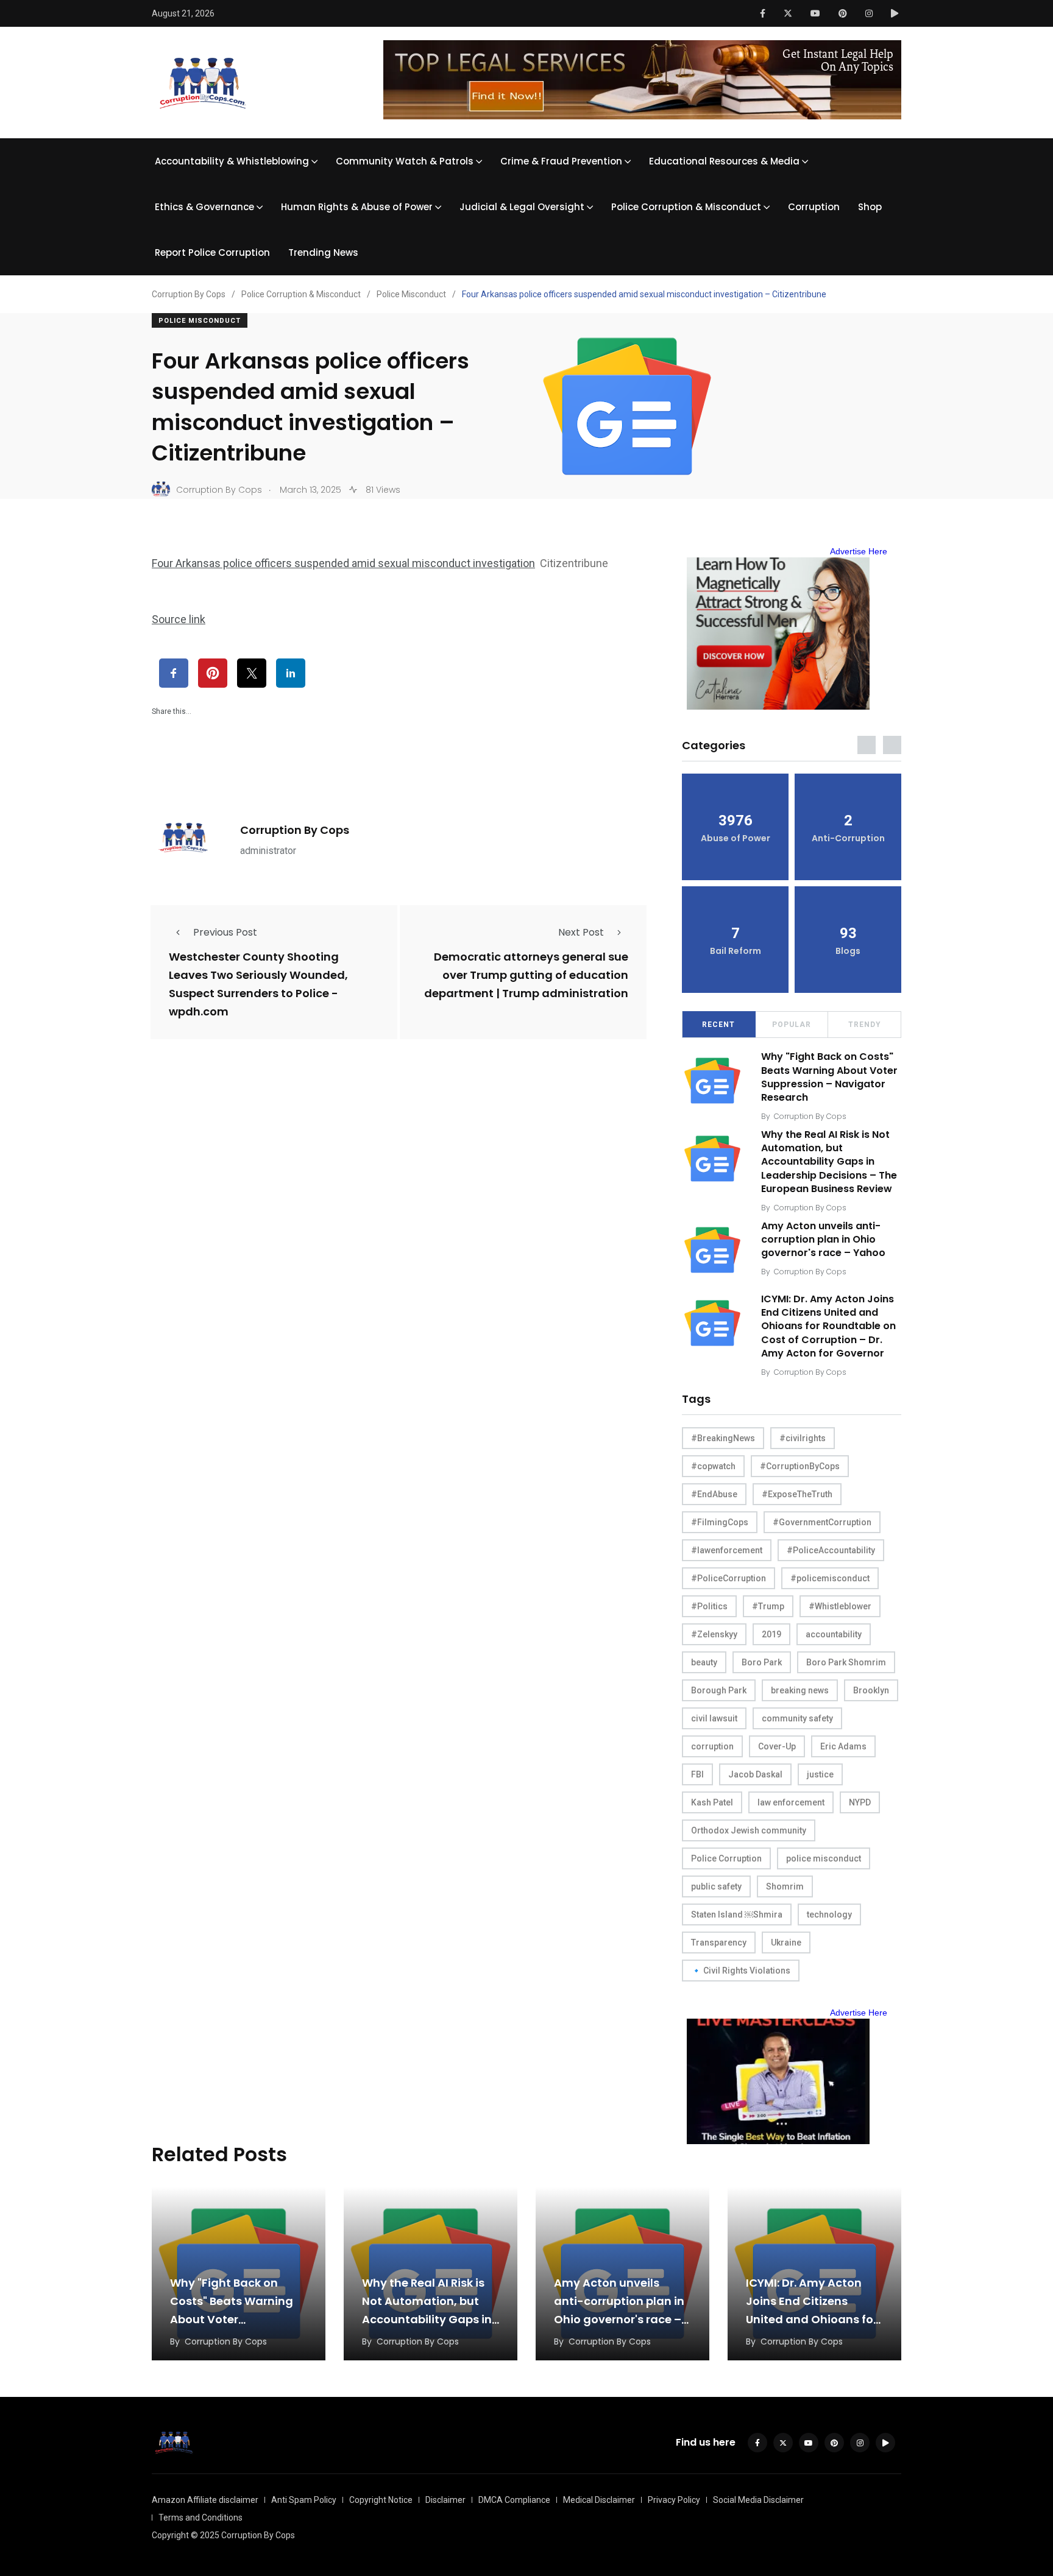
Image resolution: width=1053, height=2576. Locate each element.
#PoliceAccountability (831, 1550)
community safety (797, 1718)
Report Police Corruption (212, 252)
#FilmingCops (720, 1522)
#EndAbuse (714, 1494)
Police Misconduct (200, 321)
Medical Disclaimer (599, 2500)
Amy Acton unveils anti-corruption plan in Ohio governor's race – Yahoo (823, 1240)
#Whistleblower (840, 1606)
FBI (697, 1774)
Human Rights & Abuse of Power (357, 207)
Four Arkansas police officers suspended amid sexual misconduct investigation (343, 563)
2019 (771, 1634)
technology (829, 1914)
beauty (704, 1662)
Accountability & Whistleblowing (232, 161)
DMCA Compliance (514, 2500)
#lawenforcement (727, 1550)
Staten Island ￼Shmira (737, 1914)
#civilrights (803, 1438)
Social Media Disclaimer (758, 2500)
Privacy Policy (674, 2500)
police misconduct (824, 1858)
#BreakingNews (723, 1438)
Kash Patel (712, 1802)
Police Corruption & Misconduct (686, 207)
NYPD (860, 1802)
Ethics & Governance (204, 207)
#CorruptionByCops (800, 1466)
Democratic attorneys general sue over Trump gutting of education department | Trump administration (526, 975)
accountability (834, 1634)
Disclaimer (445, 2500)
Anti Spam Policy (304, 2500)
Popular (792, 1025)
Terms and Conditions (200, 2518)
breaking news (800, 1690)
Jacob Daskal (755, 1774)
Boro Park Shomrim (846, 1662)
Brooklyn (871, 1690)
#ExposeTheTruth (797, 1494)
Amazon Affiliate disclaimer (205, 2500)
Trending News (323, 252)
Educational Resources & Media (724, 161)
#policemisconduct (830, 1578)
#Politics (709, 1606)
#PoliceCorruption (729, 1578)
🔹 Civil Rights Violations (741, 1971)
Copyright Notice (381, 2500)
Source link (179, 619)
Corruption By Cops (295, 830)
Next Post (581, 932)
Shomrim (785, 1886)
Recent (718, 1025)
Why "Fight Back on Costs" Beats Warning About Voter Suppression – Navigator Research (829, 1077)
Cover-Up (777, 1746)
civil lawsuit (714, 1718)
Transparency (719, 1943)
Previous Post (225, 932)
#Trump (768, 1606)
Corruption (814, 207)
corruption (712, 1746)
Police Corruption (726, 1858)
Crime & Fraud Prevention (561, 161)
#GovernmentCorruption (822, 1522)
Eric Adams (843, 1746)
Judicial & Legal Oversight (522, 207)
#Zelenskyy (714, 1634)
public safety (716, 1886)
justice (820, 1774)
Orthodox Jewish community (749, 1830)
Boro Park (762, 1662)
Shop (870, 207)
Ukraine (786, 1943)
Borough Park (719, 1690)
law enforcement (791, 1802)
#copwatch (713, 1466)
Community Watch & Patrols (405, 161)
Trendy (865, 1025)
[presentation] (867, 745)
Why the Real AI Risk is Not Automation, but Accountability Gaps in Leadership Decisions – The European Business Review (829, 1162)
